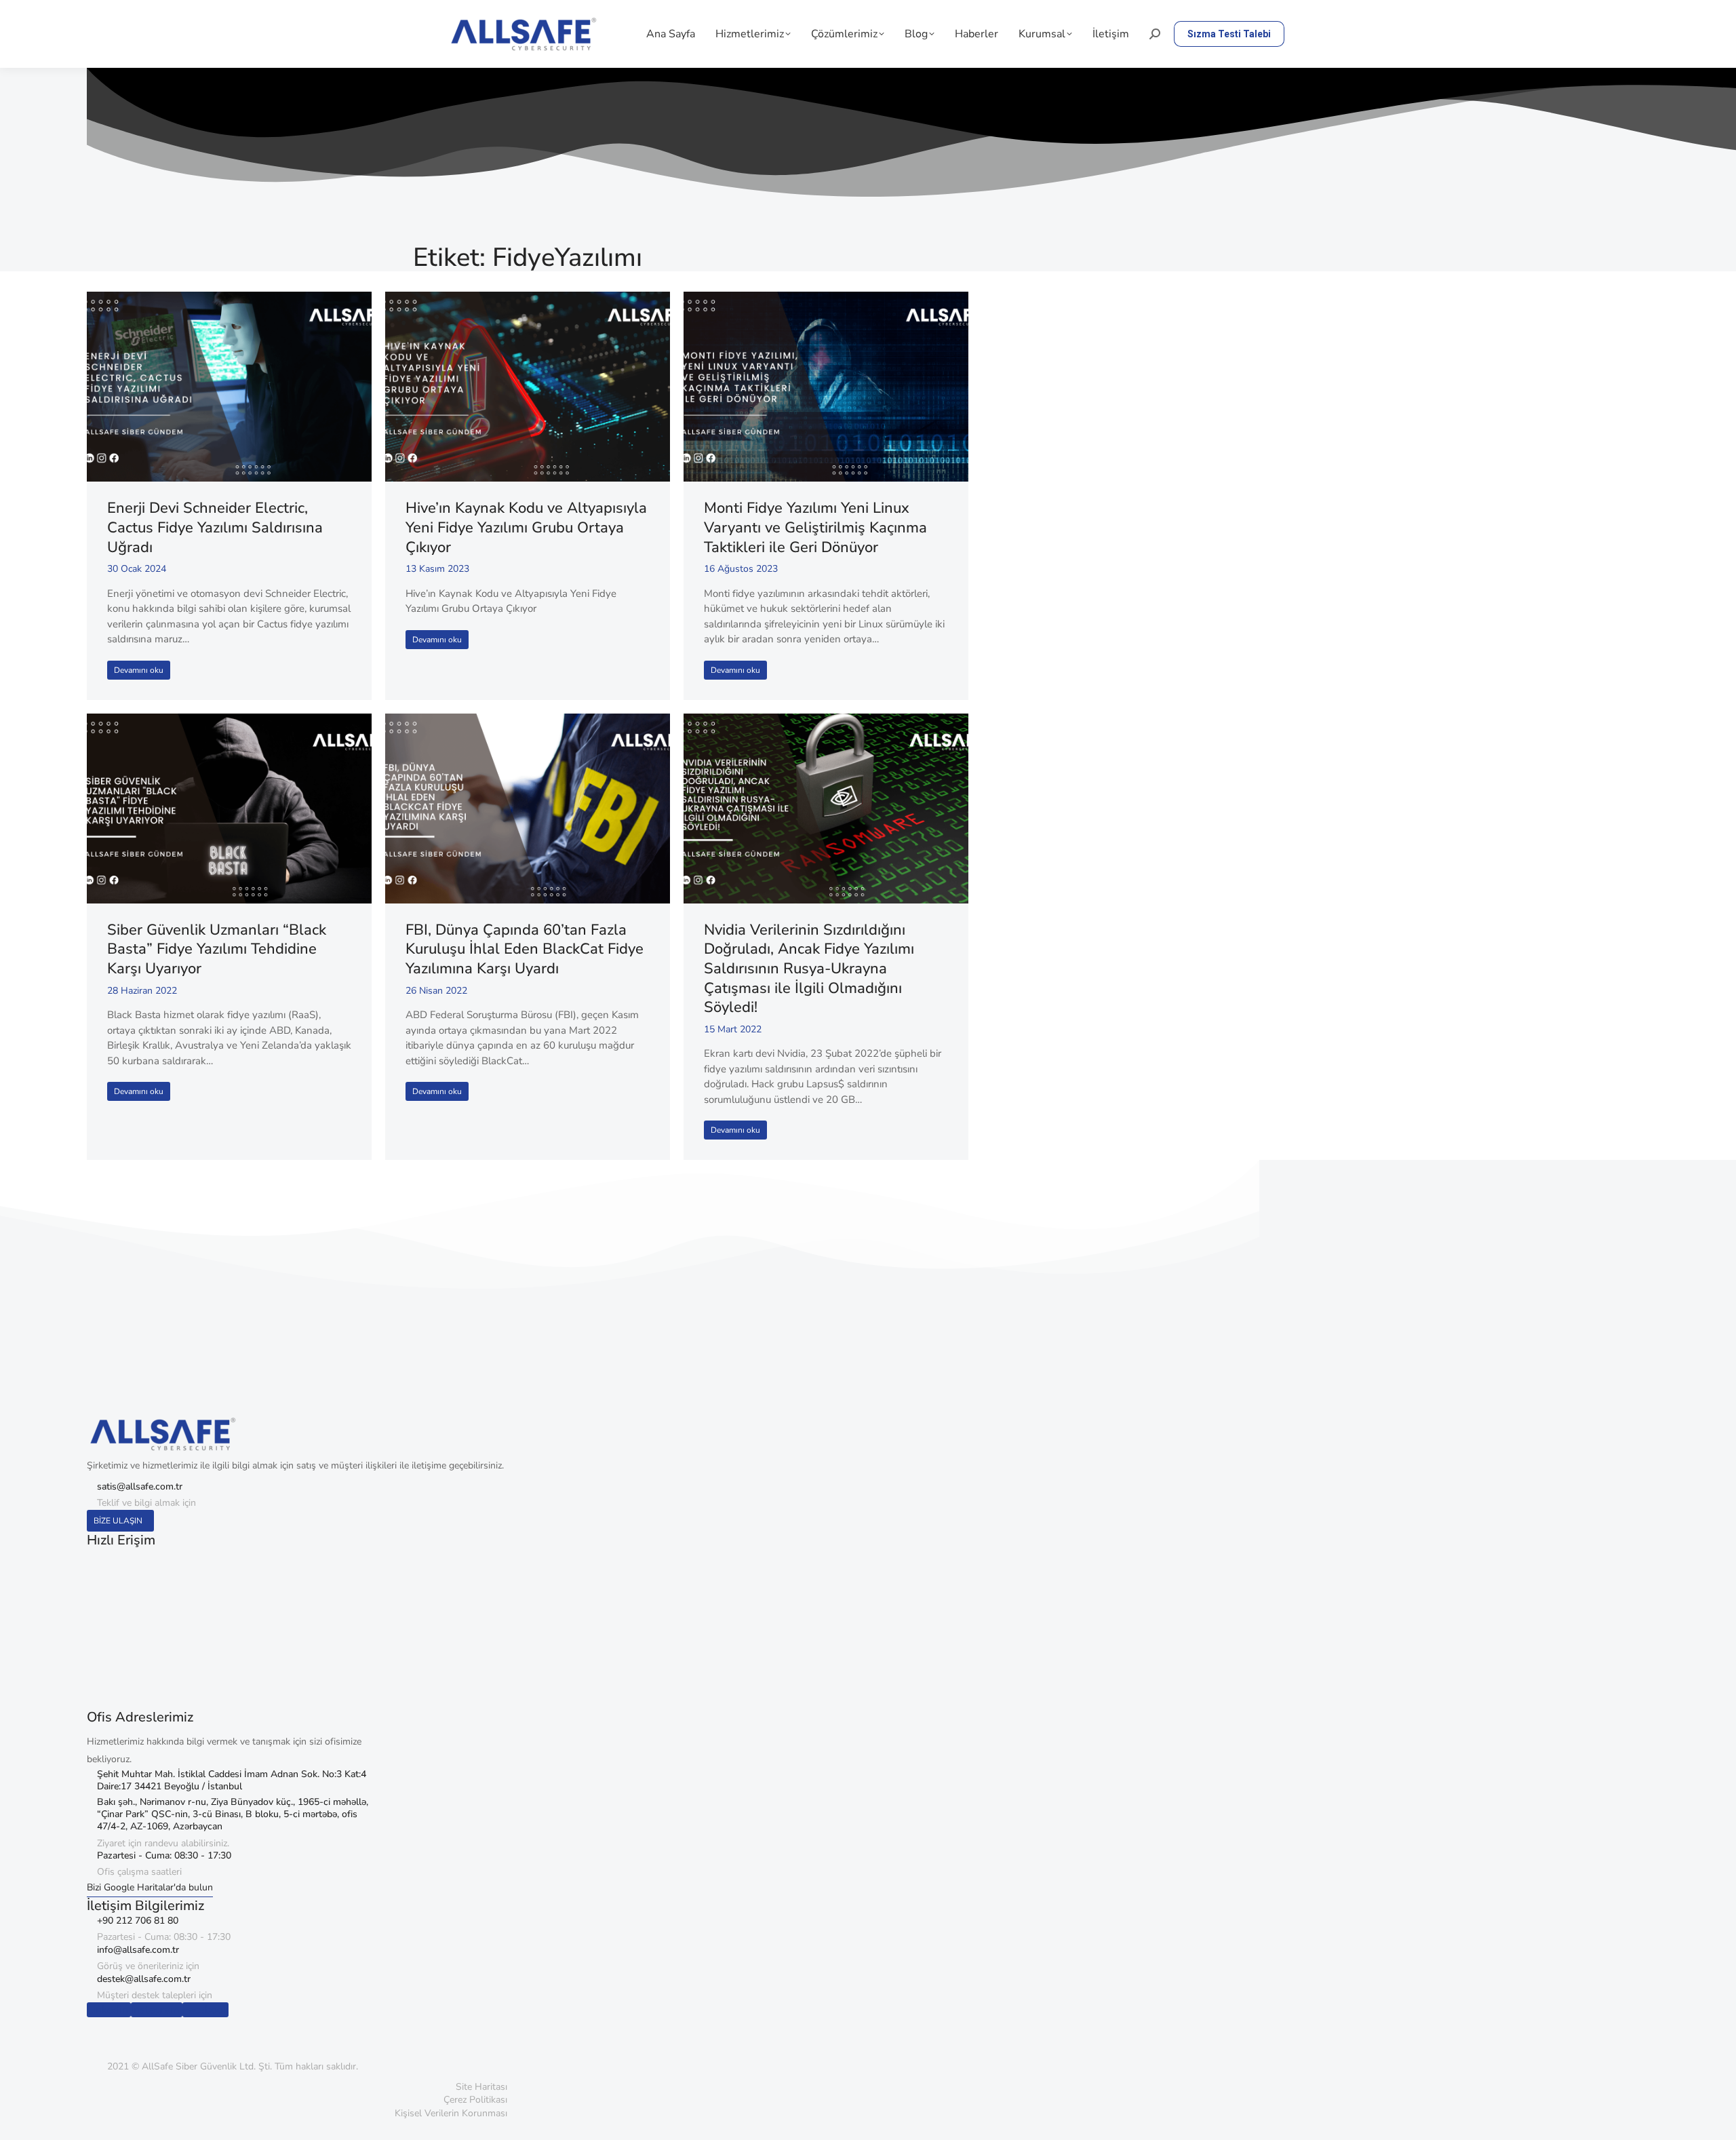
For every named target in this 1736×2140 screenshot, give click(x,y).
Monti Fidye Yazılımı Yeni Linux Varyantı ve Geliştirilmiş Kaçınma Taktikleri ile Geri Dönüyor (815, 527)
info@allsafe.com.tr (138, 1950)
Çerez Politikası (475, 2100)
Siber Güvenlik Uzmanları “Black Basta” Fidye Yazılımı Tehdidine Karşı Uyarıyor (217, 949)
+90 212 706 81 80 (138, 1921)
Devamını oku (139, 670)
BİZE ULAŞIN (118, 1521)
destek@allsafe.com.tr (144, 1979)
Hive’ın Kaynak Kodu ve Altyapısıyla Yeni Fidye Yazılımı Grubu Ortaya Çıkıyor (526, 527)
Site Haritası (481, 2087)
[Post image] (229, 387)
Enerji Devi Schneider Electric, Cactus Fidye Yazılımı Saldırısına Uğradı (215, 527)
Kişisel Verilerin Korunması (451, 2113)
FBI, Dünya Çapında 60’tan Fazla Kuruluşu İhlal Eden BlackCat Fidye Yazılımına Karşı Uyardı (525, 949)
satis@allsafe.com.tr (140, 1486)
